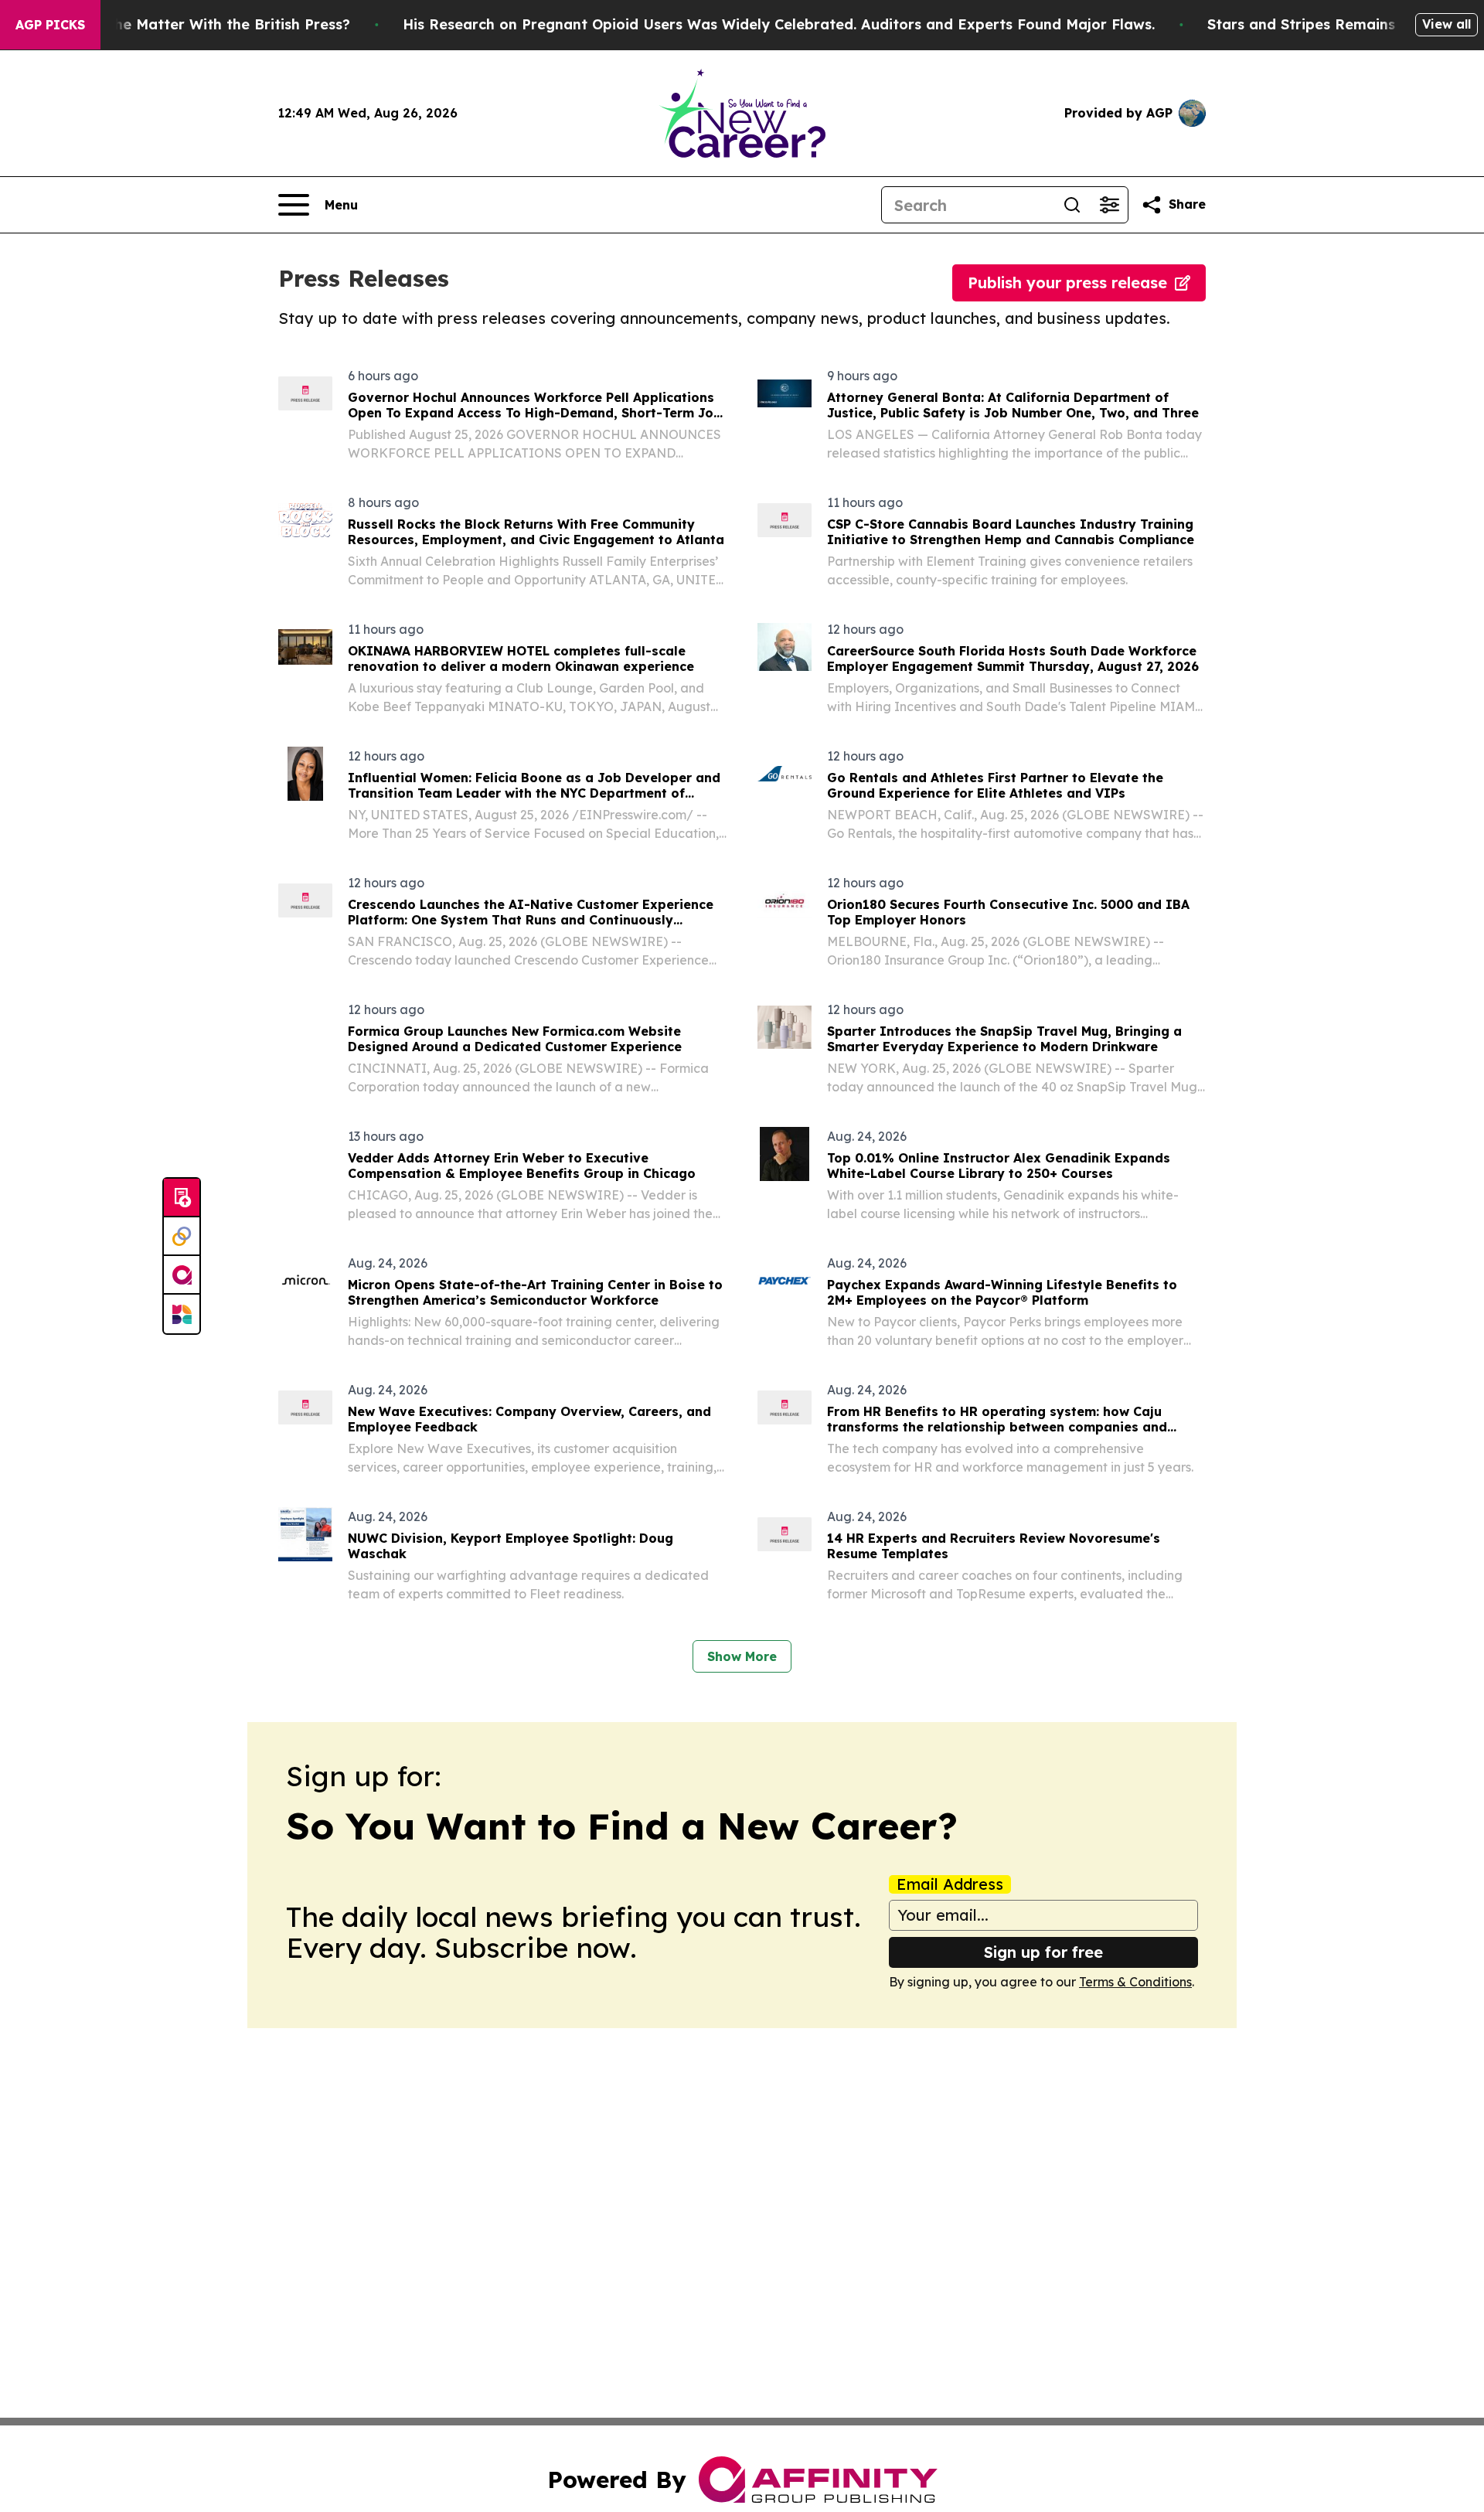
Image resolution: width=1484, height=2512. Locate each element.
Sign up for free (1043, 1952)
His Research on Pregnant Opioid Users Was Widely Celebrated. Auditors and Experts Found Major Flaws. (779, 24)
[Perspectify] (182, 1237)
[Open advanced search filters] (1109, 205)
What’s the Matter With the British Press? (203, 24)
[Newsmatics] (182, 1314)
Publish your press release (1067, 283)
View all (1447, 24)
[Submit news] (182, 1198)
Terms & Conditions (1135, 1982)
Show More (742, 1656)
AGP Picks (50, 25)
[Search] (1072, 205)
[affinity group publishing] (182, 1275)
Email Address (950, 1884)
